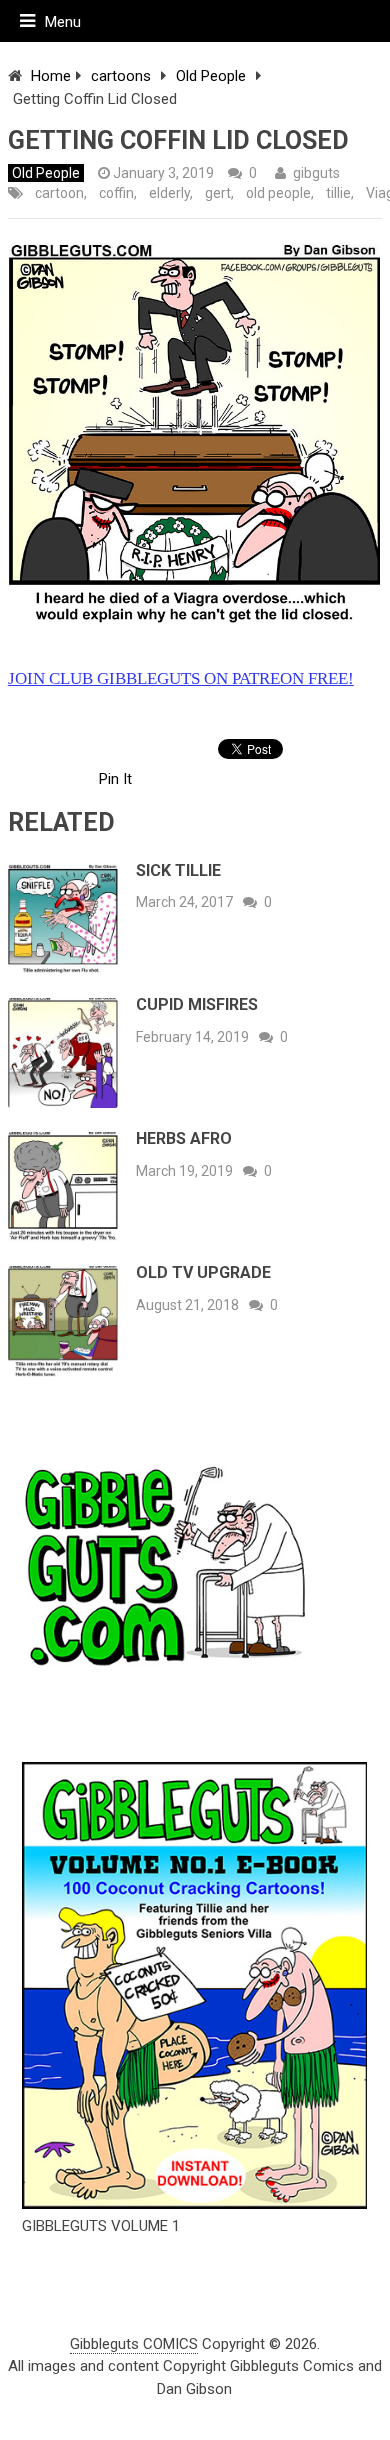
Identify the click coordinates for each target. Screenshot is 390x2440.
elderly (169, 193)
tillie (338, 193)
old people (278, 193)
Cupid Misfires (197, 1004)
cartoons (121, 76)
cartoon (59, 193)
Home (51, 76)
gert (218, 193)
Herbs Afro (184, 1138)
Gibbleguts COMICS (134, 2344)
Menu (63, 22)
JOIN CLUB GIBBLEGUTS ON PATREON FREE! (181, 678)
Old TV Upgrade (203, 1272)
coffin (116, 193)
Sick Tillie (178, 870)
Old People (211, 76)
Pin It (115, 779)
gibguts (316, 173)
